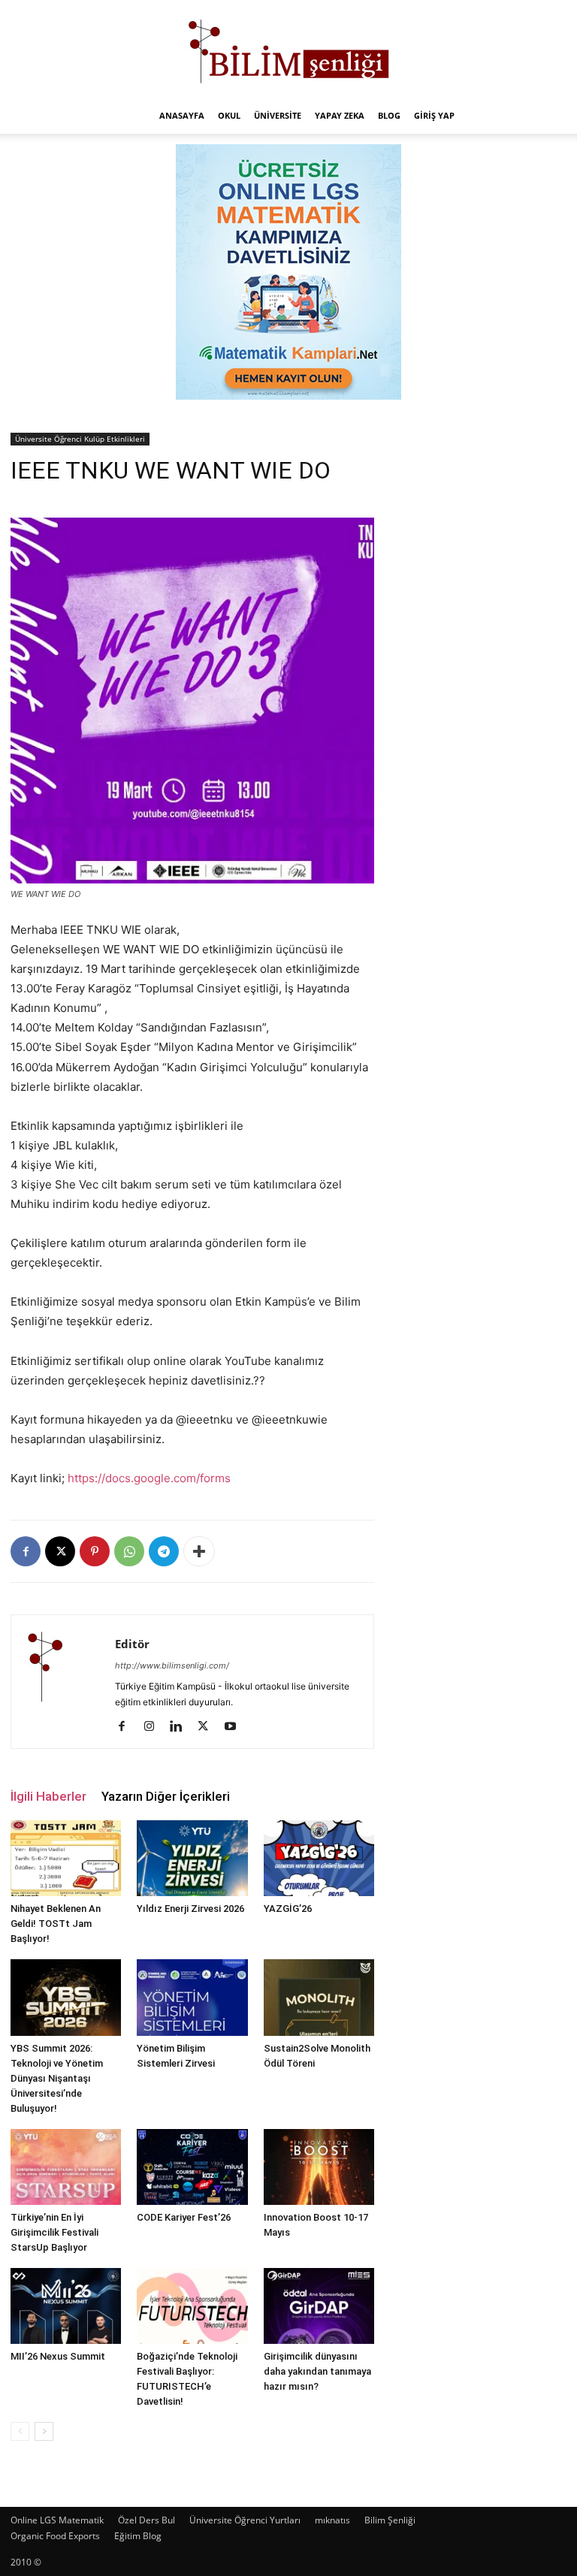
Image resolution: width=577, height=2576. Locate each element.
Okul (229, 115)
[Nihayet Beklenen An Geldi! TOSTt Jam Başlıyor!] (66, 1858)
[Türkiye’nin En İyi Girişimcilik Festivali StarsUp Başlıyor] (66, 2167)
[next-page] (44, 2431)
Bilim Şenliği (390, 2520)
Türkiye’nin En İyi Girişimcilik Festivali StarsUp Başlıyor (54, 2232)
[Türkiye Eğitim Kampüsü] (288, 50)
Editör (132, 1644)
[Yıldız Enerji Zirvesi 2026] (192, 1858)
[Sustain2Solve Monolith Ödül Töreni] (319, 1997)
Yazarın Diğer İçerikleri (166, 1796)
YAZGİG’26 (288, 1909)
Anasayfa (182, 115)
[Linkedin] (181, 1727)
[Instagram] (154, 1727)
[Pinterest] (95, 1551)
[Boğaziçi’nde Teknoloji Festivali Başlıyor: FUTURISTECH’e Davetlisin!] (192, 2306)
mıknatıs (332, 2520)
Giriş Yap (434, 115)
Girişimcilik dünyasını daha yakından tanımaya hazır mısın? (317, 2371)
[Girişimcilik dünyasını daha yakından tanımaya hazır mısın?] (319, 2306)
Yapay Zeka (340, 115)
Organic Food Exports (55, 2536)
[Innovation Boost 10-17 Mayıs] (319, 2167)
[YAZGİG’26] (319, 1858)
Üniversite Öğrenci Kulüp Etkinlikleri (80, 439)
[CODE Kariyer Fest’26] (192, 2167)
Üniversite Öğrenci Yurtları (245, 2520)
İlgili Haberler (48, 1796)
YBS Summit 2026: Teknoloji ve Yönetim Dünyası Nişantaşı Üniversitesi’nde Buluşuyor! (57, 2078)
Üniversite (278, 115)
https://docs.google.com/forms (149, 1478)
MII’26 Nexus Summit (58, 2356)
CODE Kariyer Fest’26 (184, 2217)
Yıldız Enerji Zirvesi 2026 (190, 1909)
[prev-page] (20, 2431)
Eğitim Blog (138, 2536)
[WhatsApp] (129, 1551)
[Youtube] (236, 1727)
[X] (60, 1551)
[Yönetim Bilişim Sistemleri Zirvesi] (192, 1997)
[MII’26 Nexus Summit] (66, 2306)
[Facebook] (26, 1551)
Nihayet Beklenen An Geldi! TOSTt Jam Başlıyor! (56, 1924)
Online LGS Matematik (57, 2520)
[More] (199, 1551)
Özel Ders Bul (147, 2520)
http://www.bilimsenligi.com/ (172, 1665)
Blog (389, 115)
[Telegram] (164, 1551)
